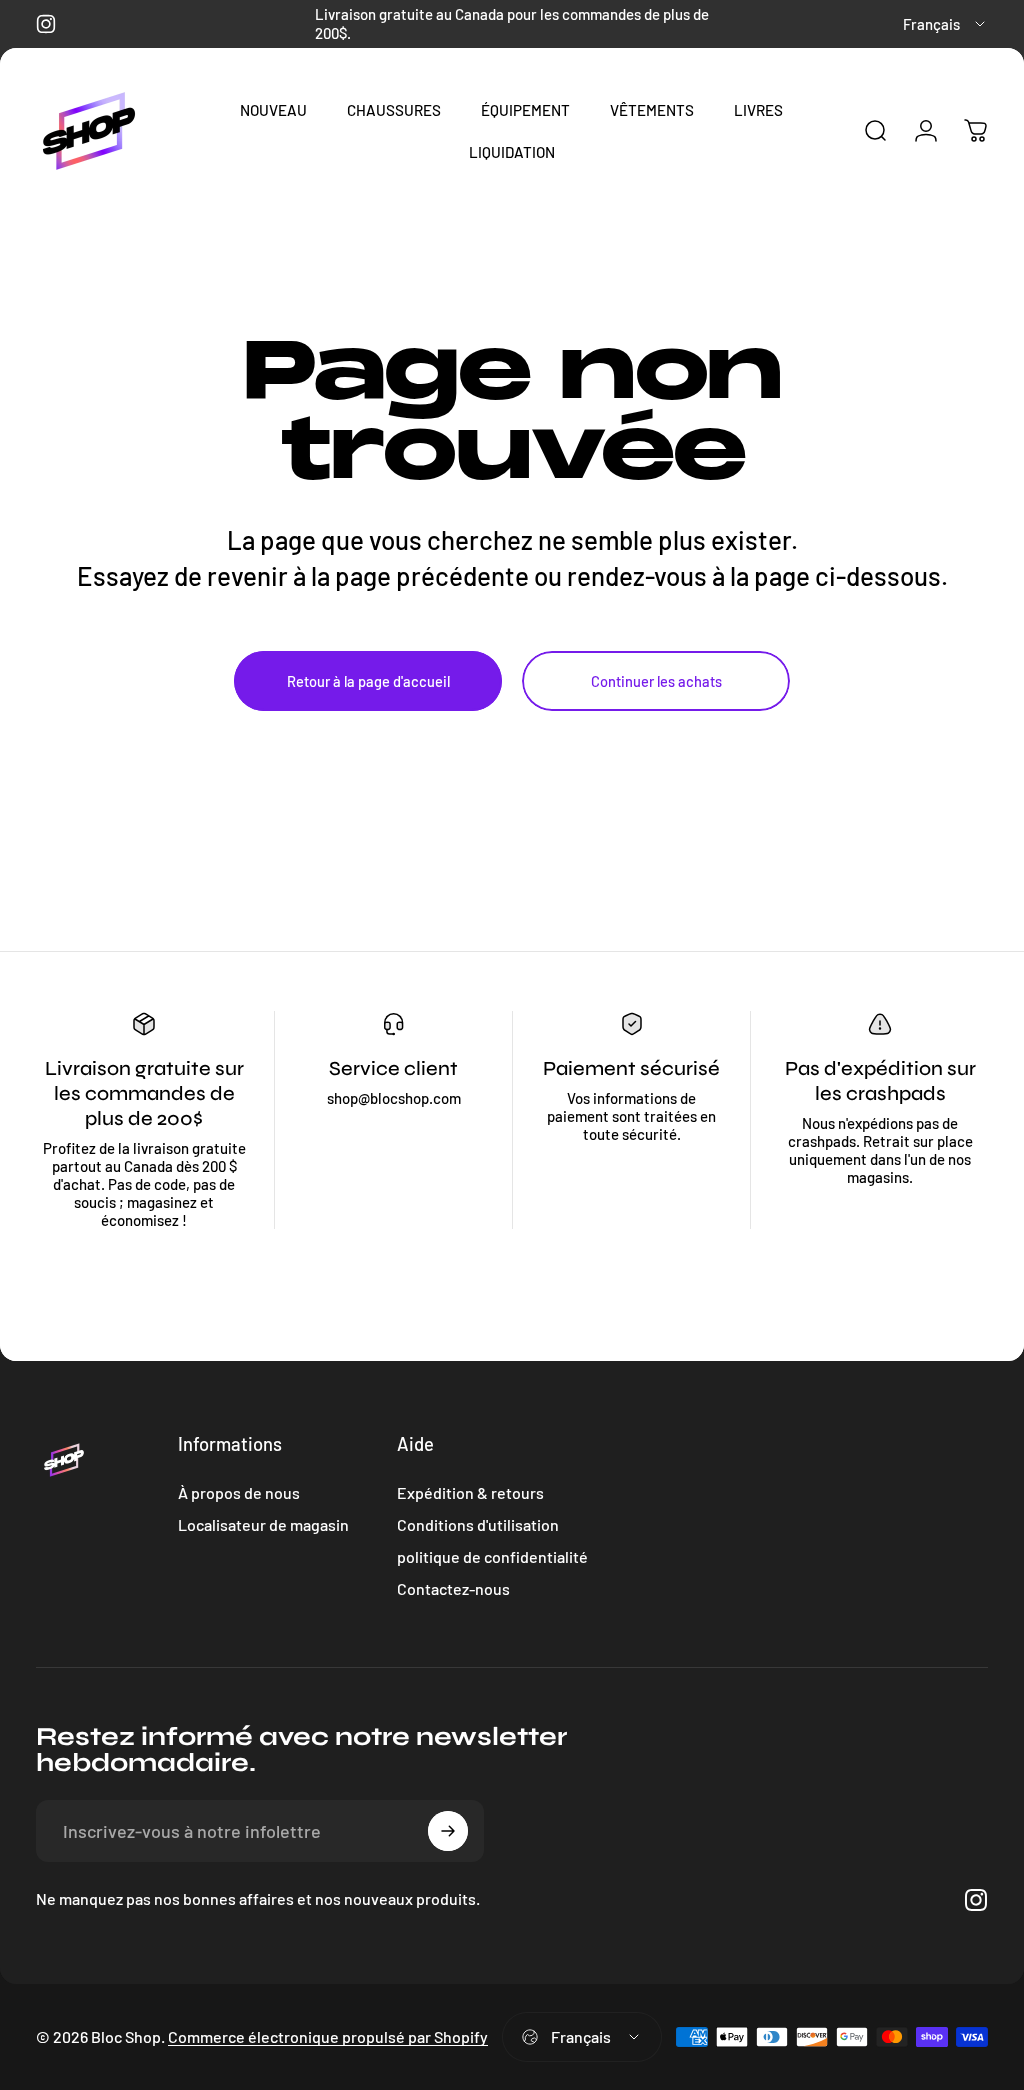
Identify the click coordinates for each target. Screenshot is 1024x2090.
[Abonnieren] (448, 1831)
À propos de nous (239, 1492)
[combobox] (945, 24)
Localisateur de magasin (263, 1524)
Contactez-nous (453, 1588)
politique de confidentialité (492, 1556)
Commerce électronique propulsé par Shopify (328, 2036)
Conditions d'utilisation (478, 1524)
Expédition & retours (470, 1492)
